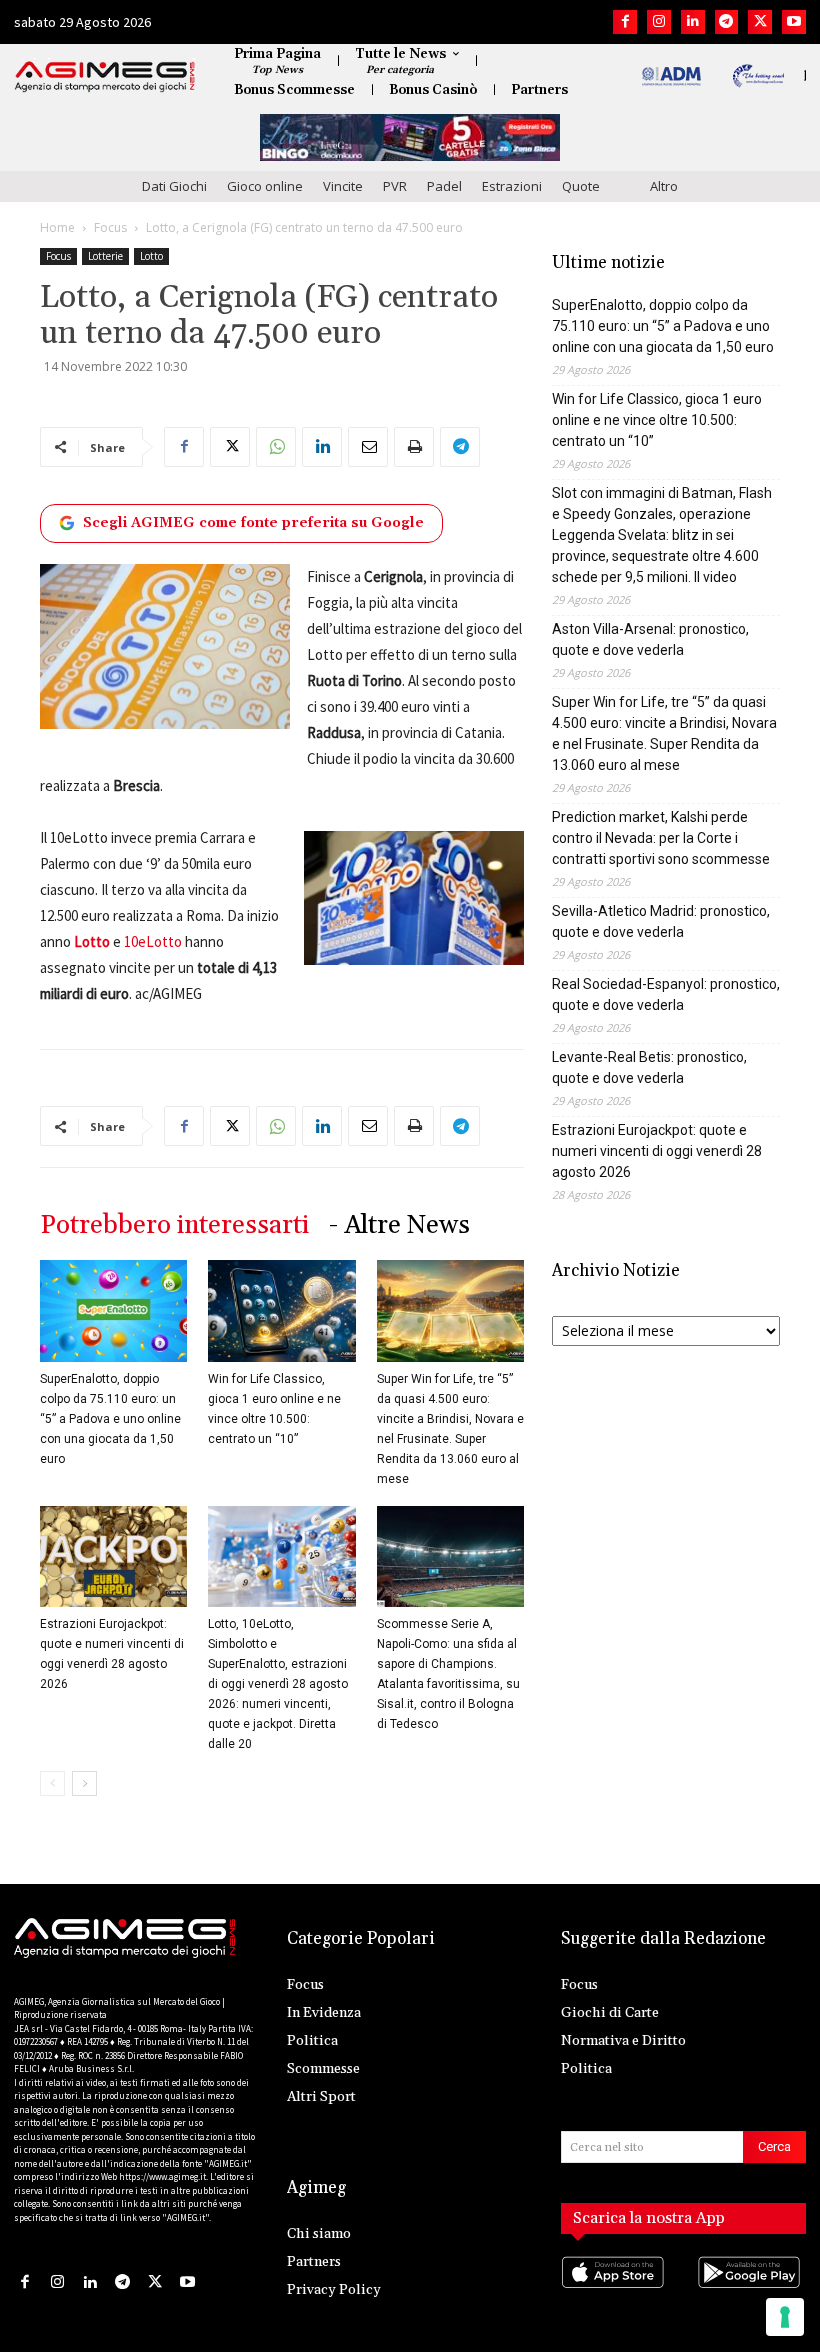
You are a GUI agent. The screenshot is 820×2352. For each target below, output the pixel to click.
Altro (664, 186)
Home (57, 227)
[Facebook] (625, 22)
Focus (110, 227)
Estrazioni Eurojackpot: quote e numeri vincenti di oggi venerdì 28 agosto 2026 (657, 1151)
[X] (760, 22)
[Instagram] (659, 22)
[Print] (414, 447)
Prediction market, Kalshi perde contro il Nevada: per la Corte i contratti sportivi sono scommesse (661, 838)
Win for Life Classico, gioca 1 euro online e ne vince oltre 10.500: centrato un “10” (657, 420)
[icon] (615, 2292)
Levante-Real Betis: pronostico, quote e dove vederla (649, 1067)
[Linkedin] (693, 22)
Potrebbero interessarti (174, 1225)
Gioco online (265, 186)
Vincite (343, 186)
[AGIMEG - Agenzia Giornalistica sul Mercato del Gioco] (105, 77)
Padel (444, 186)
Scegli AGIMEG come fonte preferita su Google (253, 523)
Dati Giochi (174, 186)
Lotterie (105, 256)
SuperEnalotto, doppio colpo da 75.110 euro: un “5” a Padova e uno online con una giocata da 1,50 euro (110, 1419)
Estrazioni (512, 186)
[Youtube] (794, 22)
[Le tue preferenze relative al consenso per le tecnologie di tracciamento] (785, 2317)
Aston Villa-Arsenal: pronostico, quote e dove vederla (650, 639)
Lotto (151, 256)
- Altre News (399, 1225)
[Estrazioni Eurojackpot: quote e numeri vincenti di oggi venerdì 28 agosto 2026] (113, 1556)
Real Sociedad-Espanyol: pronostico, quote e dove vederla (666, 994)
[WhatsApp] (276, 447)
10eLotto (153, 941)
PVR (395, 186)
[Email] (368, 447)
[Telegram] (727, 22)
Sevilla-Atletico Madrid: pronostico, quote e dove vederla (661, 921)
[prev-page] (52, 1783)
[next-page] (84, 1783)
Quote (581, 186)
